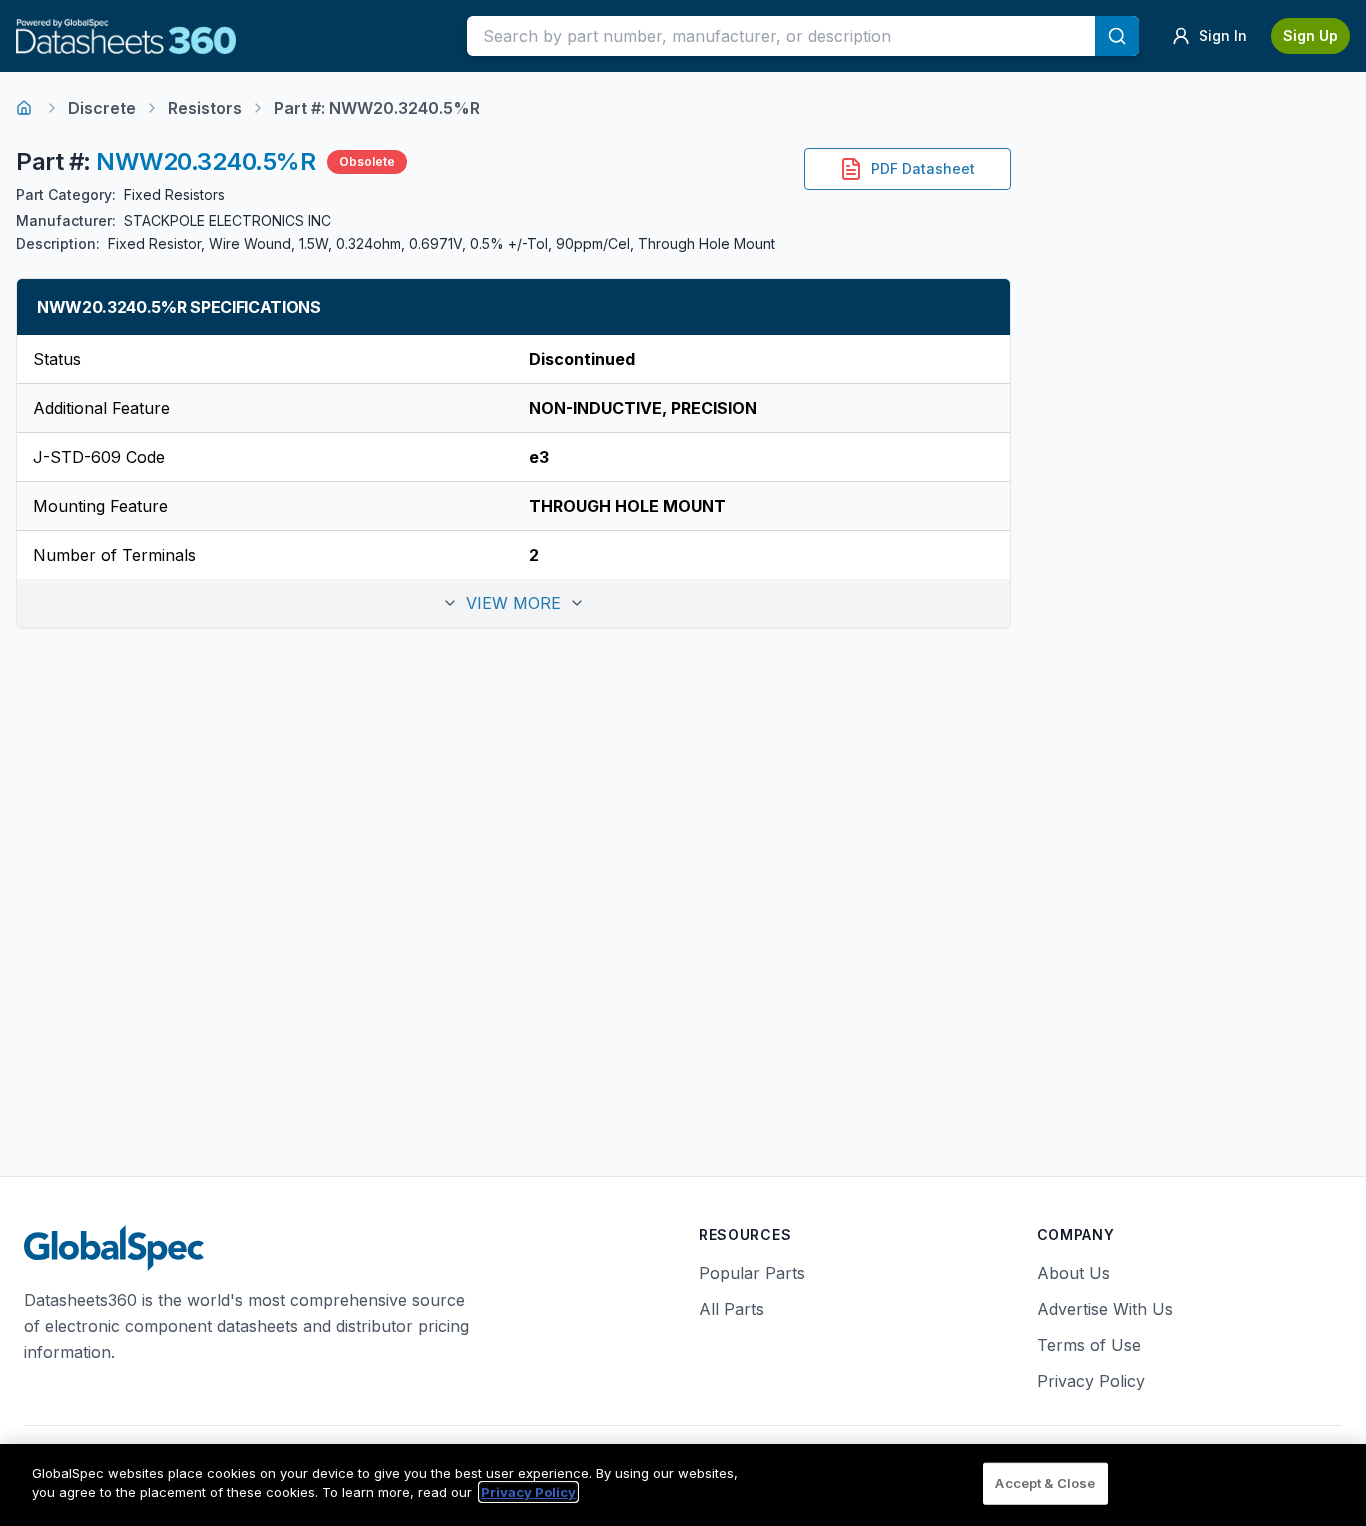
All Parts (731, 1309)
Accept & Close (1045, 1483)
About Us (1073, 1273)
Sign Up (1310, 35)
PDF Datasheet (923, 168)
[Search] (1117, 36)
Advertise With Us (1105, 1309)
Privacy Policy (1091, 1381)
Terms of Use (1089, 1345)
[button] (513, 603)
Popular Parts (752, 1273)
